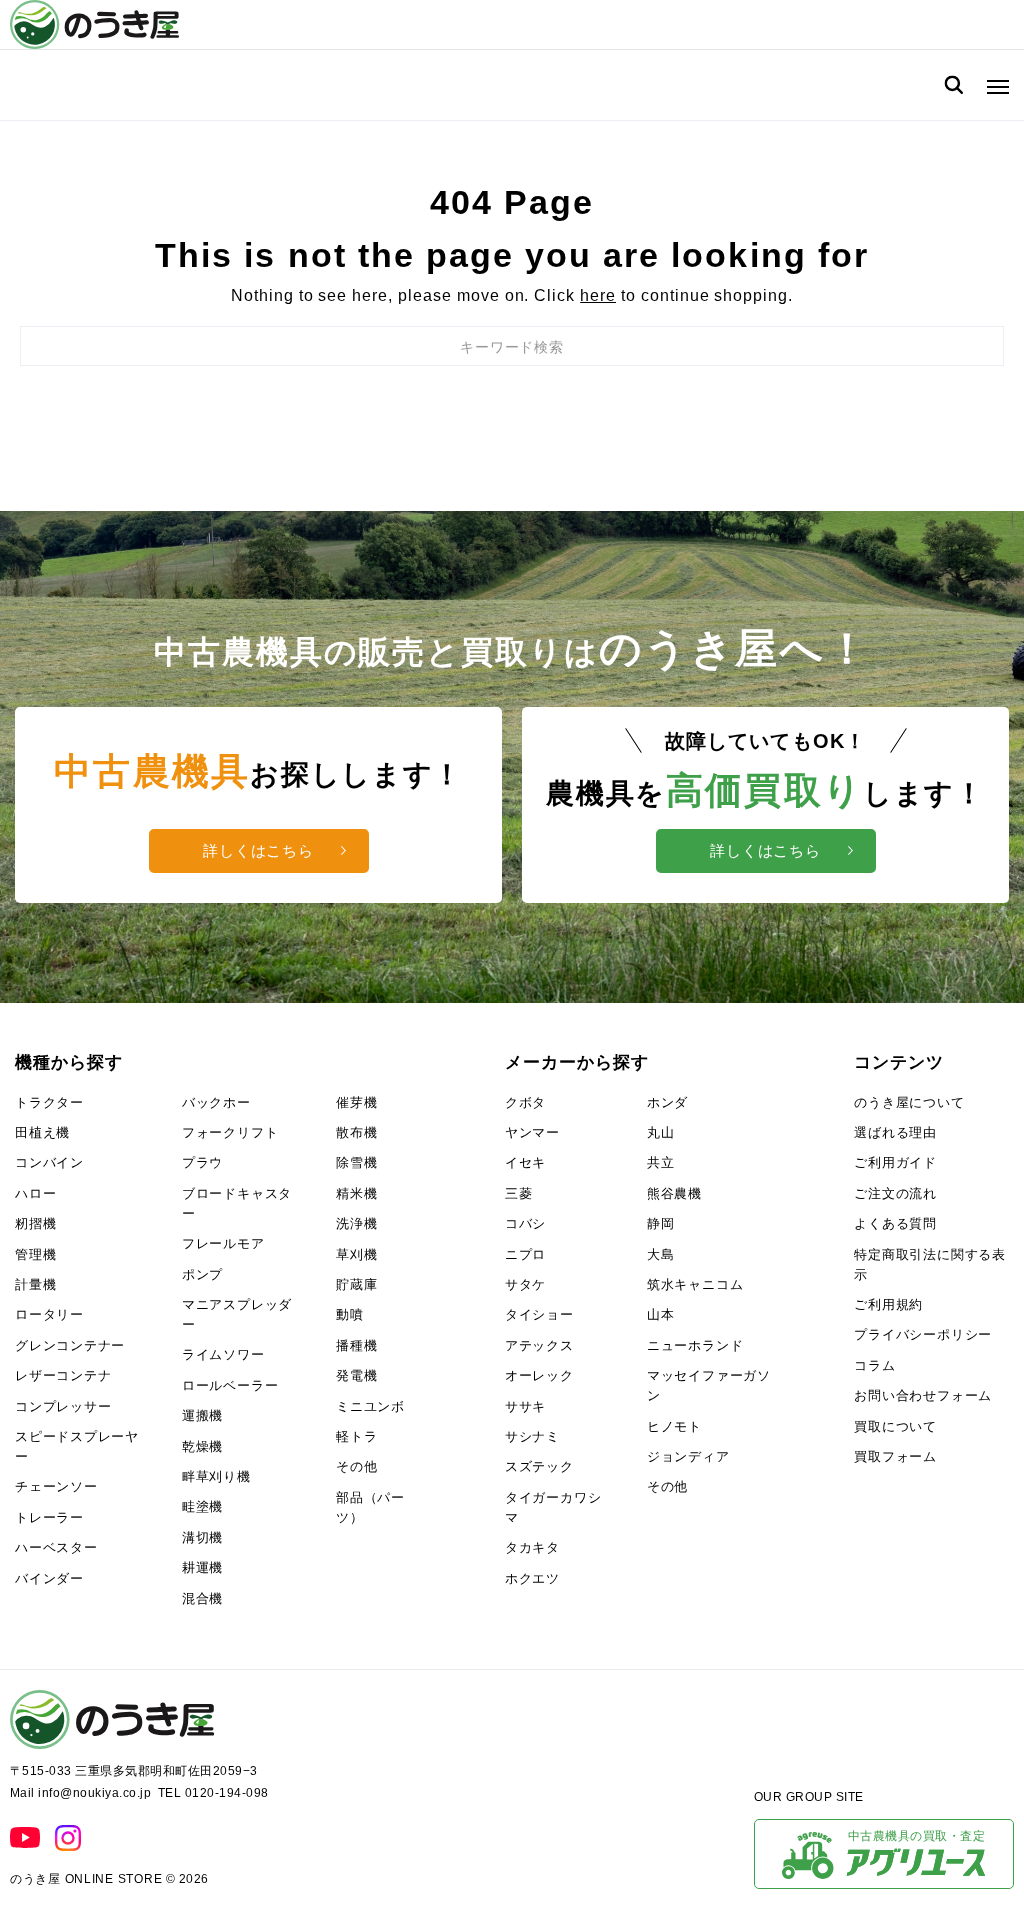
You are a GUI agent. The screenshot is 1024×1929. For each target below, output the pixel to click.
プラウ (202, 1162)
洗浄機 (356, 1223)
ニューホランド (695, 1345)
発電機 (356, 1375)
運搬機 (202, 1415)
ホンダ (667, 1102)
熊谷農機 (674, 1193)
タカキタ (532, 1547)
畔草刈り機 (216, 1476)
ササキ (525, 1406)
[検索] (953, 85)
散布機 (356, 1132)
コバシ (525, 1223)
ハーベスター (56, 1547)
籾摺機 (35, 1223)
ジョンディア (688, 1456)
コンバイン (49, 1162)
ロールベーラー (230, 1385)
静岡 (661, 1223)
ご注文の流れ (895, 1193)
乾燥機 (202, 1446)
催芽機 (356, 1102)
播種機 (356, 1345)
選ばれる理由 (895, 1132)
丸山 (661, 1132)
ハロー (35, 1193)
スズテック (539, 1466)
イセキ (525, 1162)
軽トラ (356, 1436)
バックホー (216, 1102)
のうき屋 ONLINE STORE (86, 1879)
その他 (356, 1466)
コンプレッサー (63, 1406)
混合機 (202, 1598)
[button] (993, 85)
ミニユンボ (370, 1406)
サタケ (525, 1284)
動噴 (350, 1314)
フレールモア (223, 1243)
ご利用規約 (888, 1304)
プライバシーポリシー (923, 1334)
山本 (661, 1314)
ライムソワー (223, 1354)
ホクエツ (532, 1578)
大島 (661, 1254)
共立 (661, 1162)
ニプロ (525, 1254)
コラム (874, 1365)
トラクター (49, 1102)
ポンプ (202, 1274)
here (598, 295)
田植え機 (42, 1132)
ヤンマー (532, 1132)
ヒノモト (674, 1426)
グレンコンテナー (70, 1345)
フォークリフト (230, 1132)
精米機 (356, 1193)
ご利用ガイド (895, 1162)
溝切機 (202, 1537)
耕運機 (202, 1567)
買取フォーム (895, 1456)
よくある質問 (895, 1223)
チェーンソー (56, 1486)
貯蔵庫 (356, 1284)
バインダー (49, 1578)
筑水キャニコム (695, 1284)
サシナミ (532, 1436)
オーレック (539, 1375)
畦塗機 (202, 1506)
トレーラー (49, 1517)
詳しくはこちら (258, 850)
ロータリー (49, 1314)
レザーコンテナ (63, 1375)
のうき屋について (909, 1102)
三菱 (519, 1193)
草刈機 (356, 1254)
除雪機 (356, 1162)
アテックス (539, 1345)
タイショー (539, 1314)
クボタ (525, 1102)
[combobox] (512, 346)
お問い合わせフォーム (923, 1395)
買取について (895, 1426)
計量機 (35, 1284)
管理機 (35, 1254)
